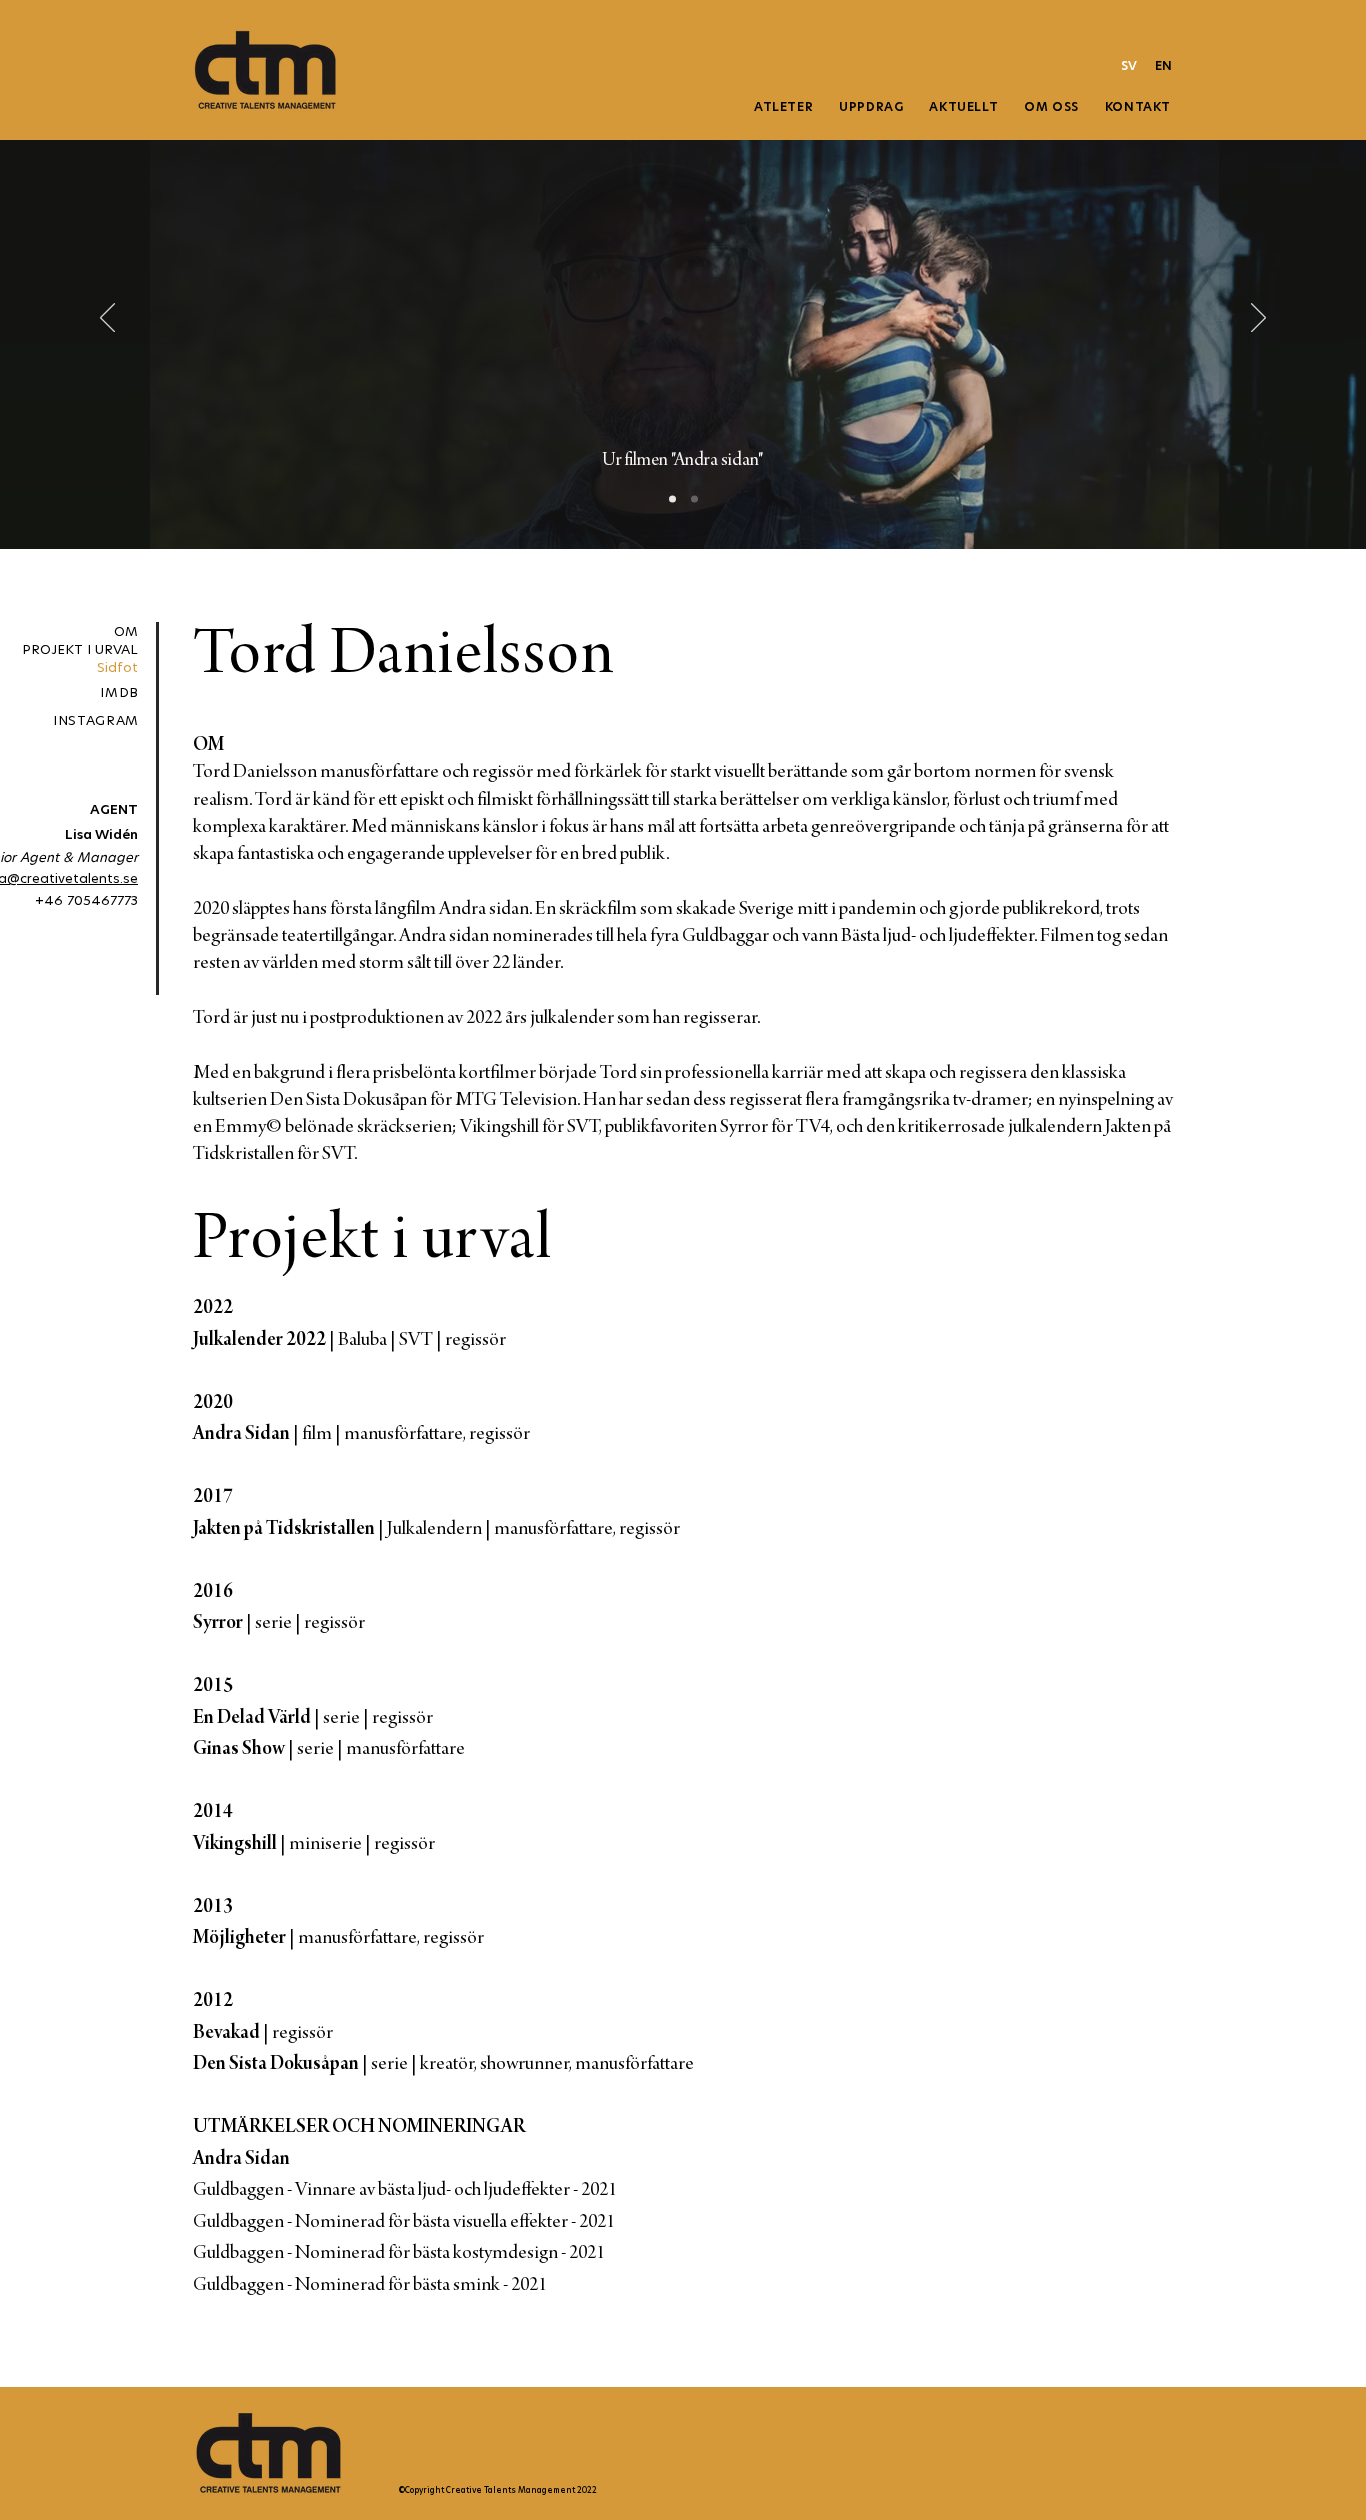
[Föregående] (107, 319)
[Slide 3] (694, 499)
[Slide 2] (672, 499)
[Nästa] (1258, 319)
